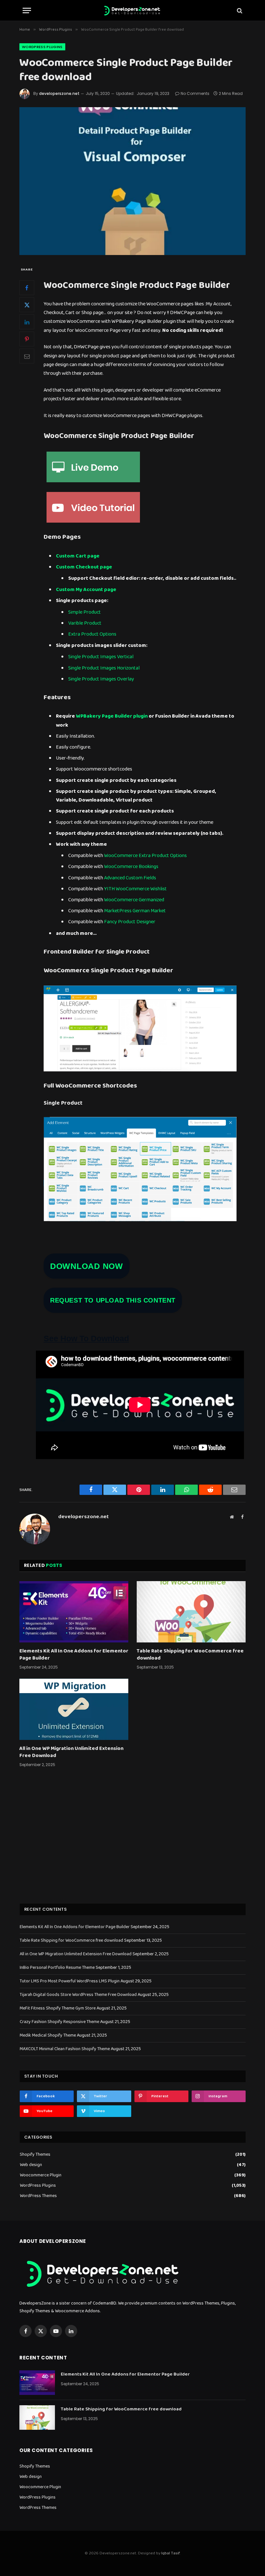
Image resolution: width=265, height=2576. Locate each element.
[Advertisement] (133, 1844)
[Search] (239, 10)
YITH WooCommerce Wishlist (135, 889)
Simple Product (85, 612)
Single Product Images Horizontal (104, 668)
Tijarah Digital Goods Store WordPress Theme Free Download (78, 1995)
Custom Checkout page (84, 567)
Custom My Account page (86, 590)
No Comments (195, 93)
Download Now (87, 1266)
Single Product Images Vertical (101, 657)
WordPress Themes (38, 2196)
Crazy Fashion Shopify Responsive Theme (59, 2022)
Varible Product (85, 623)
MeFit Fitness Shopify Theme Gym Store (58, 2008)
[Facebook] (27, 288)
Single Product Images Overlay (101, 679)
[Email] (27, 356)
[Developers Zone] (132, 10)
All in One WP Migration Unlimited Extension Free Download (71, 1752)
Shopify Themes (35, 2155)
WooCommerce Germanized (134, 900)
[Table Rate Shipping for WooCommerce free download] (191, 1612)
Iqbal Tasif (170, 2553)
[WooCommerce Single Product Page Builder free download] (132, 181)
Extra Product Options (92, 634)
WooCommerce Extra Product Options (145, 856)
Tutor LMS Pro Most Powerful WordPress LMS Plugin (70, 1981)
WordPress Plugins (42, 47)
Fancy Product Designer (130, 922)
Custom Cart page (78, 556)
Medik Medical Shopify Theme (48, 2035)
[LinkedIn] (27, 322)
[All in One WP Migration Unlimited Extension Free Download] (74, 1709)
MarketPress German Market (135, 911)
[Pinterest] (27, 339)
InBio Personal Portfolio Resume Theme (57, 1968)
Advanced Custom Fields (130, 878)
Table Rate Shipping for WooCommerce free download (190, 1655)
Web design (31, 2165)
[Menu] (27, 10)
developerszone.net (59, 93)
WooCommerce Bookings (131, 867)
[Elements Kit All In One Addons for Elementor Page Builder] (74, 1612)
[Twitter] (27, 305)
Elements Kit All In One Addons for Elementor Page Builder (74, 1655)
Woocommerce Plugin (41, 2175)
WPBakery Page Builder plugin (112, 716)
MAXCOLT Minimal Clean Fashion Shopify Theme (65, 2049)
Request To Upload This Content (113, 1300)
